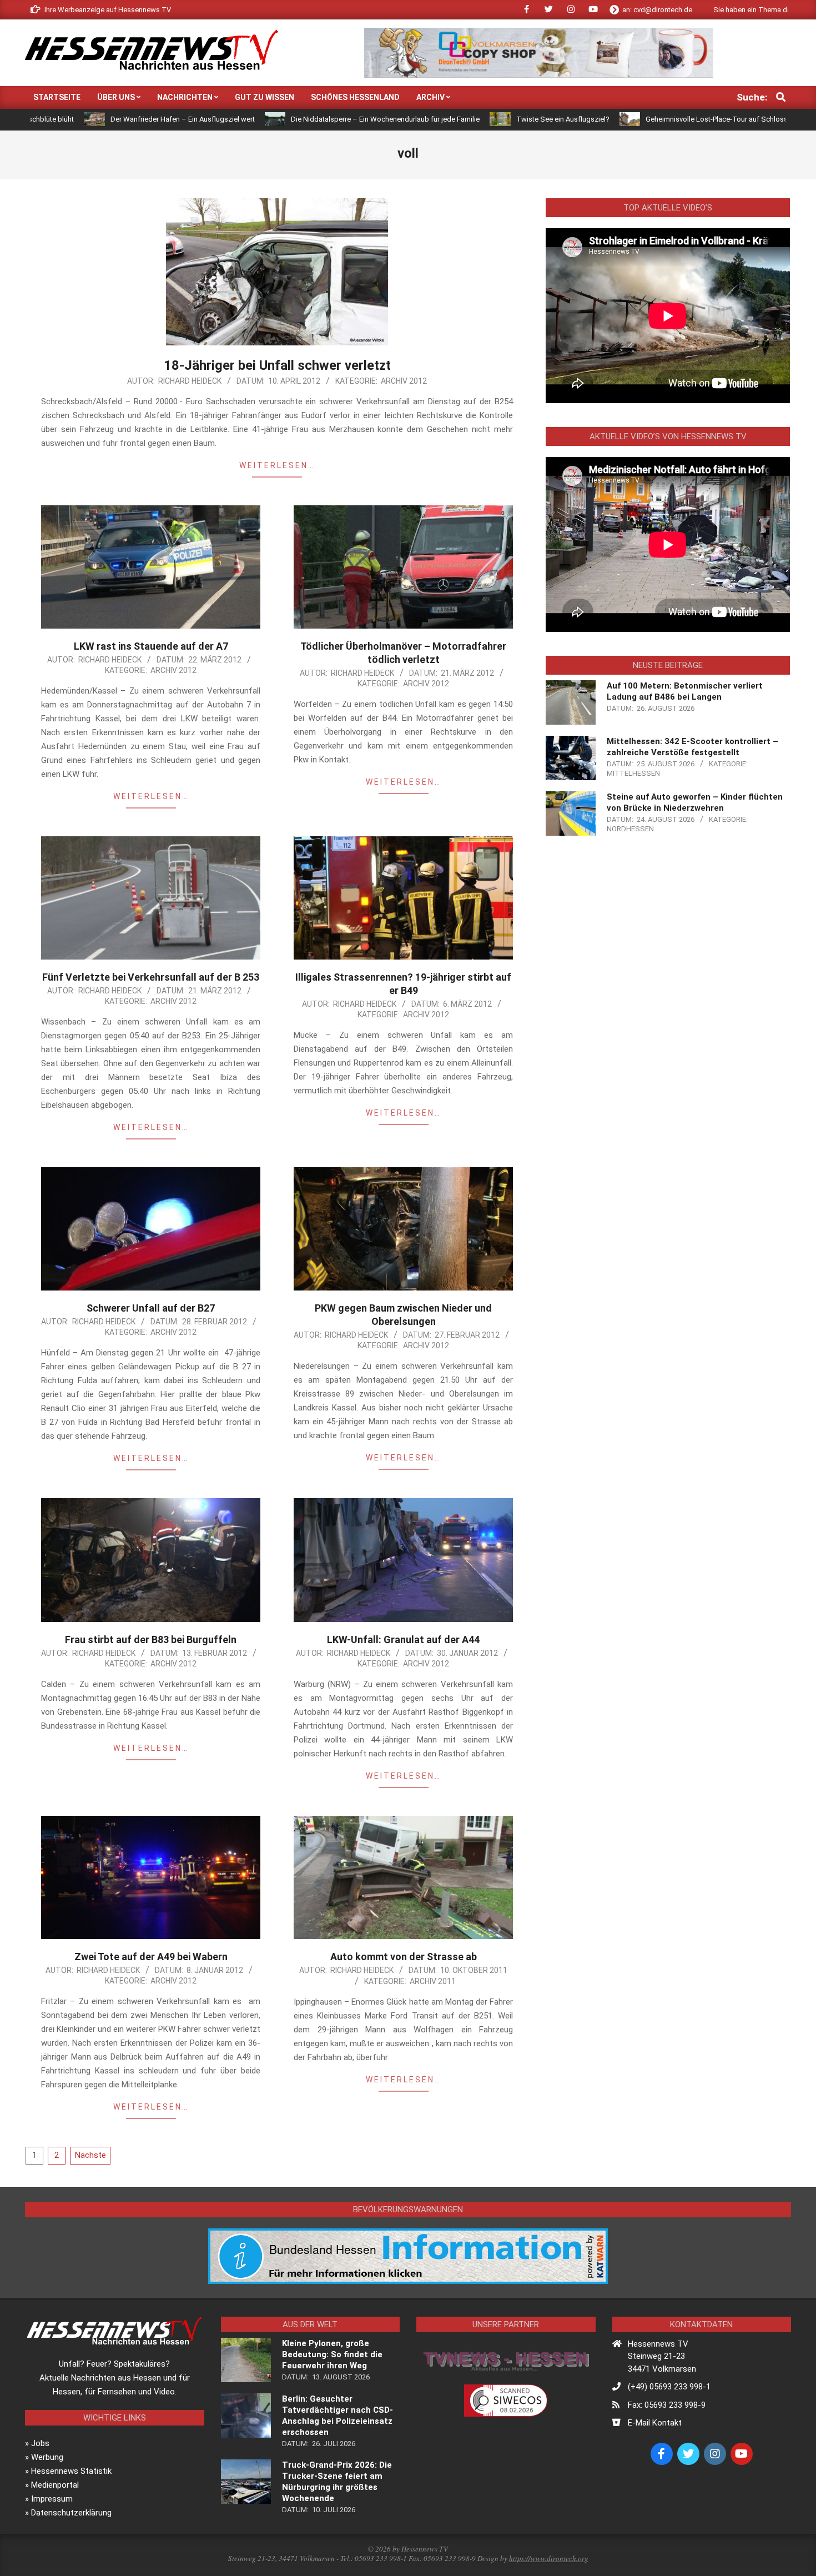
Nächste (90, 2155)
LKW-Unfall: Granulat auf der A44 (403, 1639)
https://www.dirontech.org (549, 2558)
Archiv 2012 (404, 381)
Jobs (40, 2443)
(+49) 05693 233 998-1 (669, 2387)
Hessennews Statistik (71, 2471)
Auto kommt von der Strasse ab (404, 1957)
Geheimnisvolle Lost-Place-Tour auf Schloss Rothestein (610, 119)
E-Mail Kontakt (655, 2423)
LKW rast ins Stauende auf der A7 (151, 646)
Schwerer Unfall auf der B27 (151, 1308)
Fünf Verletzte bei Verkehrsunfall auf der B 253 (151, 977)
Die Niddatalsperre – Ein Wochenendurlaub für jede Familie (260, 119)
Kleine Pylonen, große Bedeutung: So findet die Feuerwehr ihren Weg (332, 2354)
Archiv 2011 (433, 1981)
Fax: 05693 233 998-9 (667, 2405)
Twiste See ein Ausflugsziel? (437, 119)
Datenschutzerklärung (71, 2513)
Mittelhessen (633, 773)
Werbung (47, 2457)
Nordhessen (630, 829)
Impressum (52, 2499)
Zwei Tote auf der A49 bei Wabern (151, 1957)
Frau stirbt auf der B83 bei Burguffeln (151, 1639)
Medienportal (55, 2485)
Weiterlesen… (277, 465)
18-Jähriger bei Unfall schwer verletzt (277, 365)
